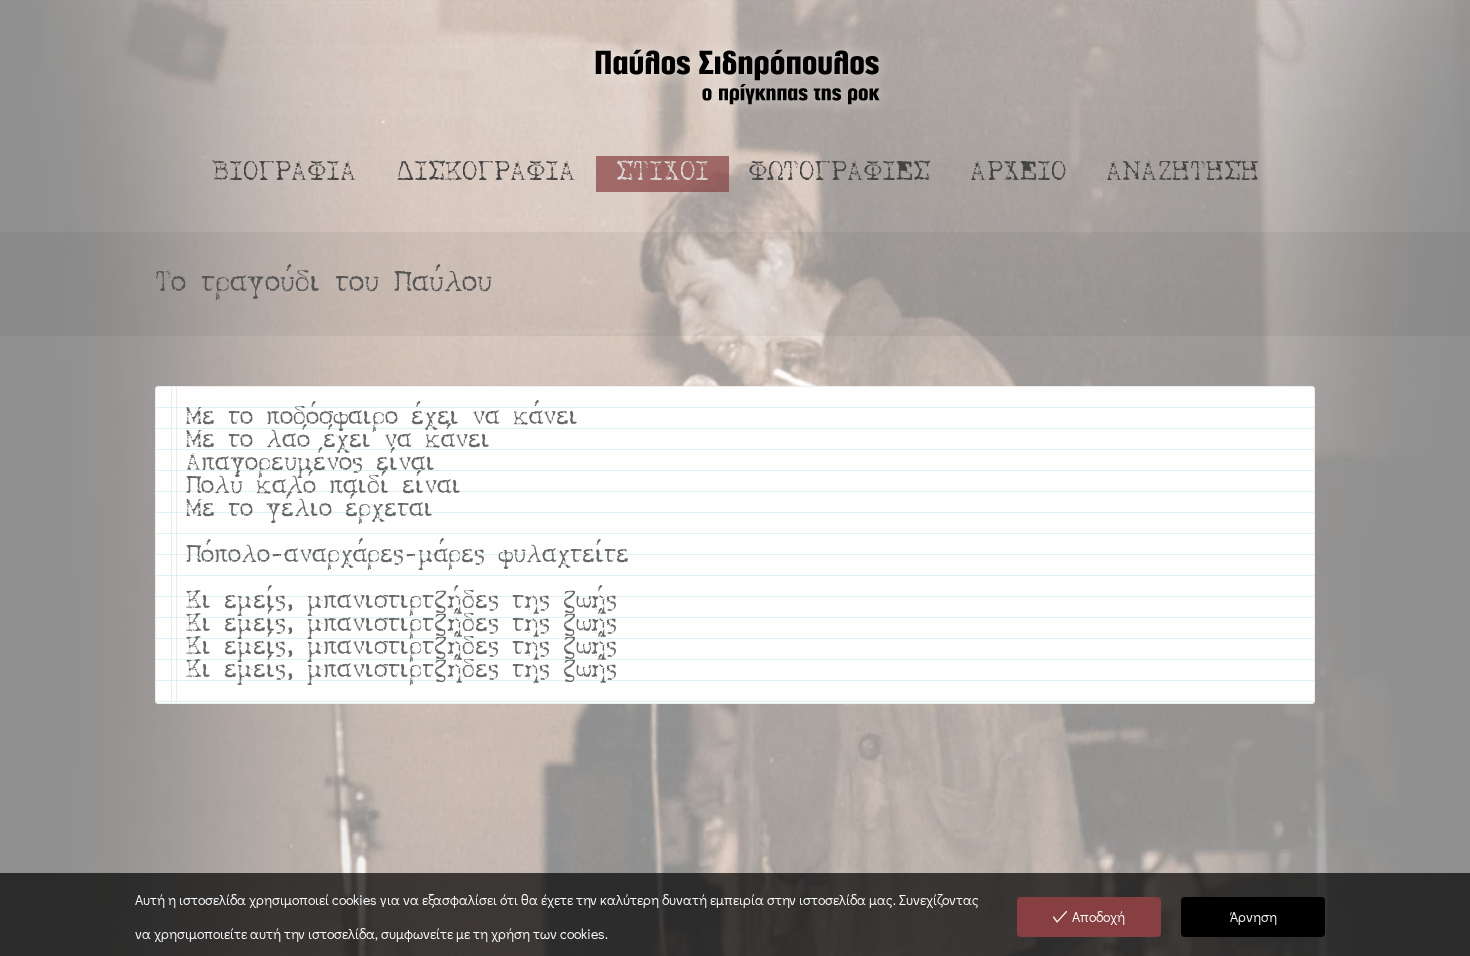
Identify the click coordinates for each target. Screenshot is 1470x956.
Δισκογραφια (486, 173)
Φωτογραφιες (839, 173)
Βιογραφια (284, 173)
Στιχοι (662, 173)
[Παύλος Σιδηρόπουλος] (735, 75)
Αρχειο (1018, 173)
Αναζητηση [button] (1182, 173)
